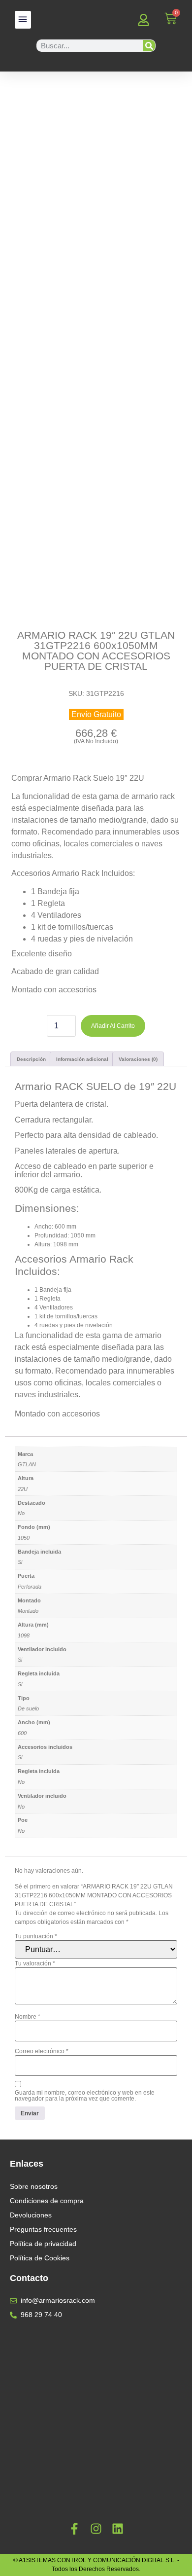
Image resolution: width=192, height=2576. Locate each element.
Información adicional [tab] (82, 1059)
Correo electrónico (42, 2051)
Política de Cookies (40, 2258)
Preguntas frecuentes (43, 2229)
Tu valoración (35, 1963)
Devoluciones (31, 2215)
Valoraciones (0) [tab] (138, 1059)
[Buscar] (149, 46)
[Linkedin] (118, 2529)
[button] (23, 20)
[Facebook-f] (74, 2529)
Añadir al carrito (113, 1026)
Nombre (28, 2017)
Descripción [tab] (31, 1059)
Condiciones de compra (47, 2201)
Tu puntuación (36, 1936)
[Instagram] (96, 2529)
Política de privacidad (43, 2244)
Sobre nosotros (34, 2186)
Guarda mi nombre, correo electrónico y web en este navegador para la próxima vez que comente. (85, 2096)
